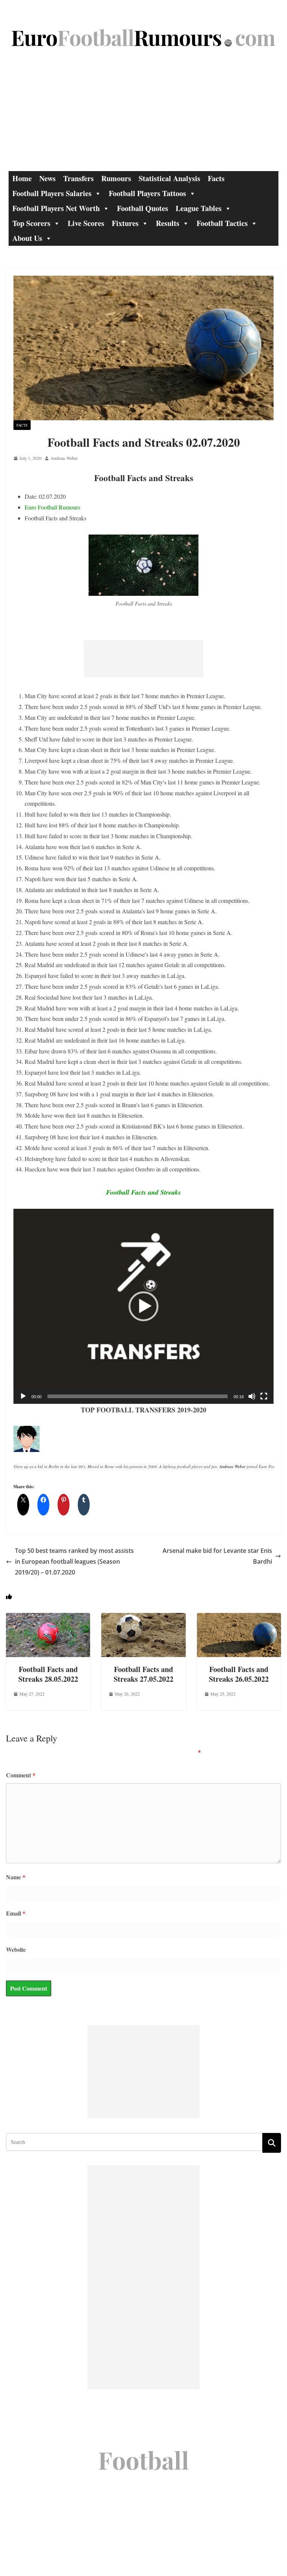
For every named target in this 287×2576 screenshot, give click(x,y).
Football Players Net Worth (56, 208)
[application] (143, 1306)
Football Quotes (143, 208)
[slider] (138, 1396)
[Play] (23, 1396)
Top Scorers (31, 223)
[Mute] (252, 1396)
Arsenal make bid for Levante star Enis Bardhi (217, 1556)
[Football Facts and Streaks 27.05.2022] (143, 1618)
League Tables (199, 208)
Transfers (78, 178)
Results (168, 223)
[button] (143, 1306)
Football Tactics (222, 223)
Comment (21, 1775)
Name (16, 1877)
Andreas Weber (64, 458)
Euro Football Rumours (53, 507)
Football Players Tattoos (147, 193)
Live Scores (86, 223)
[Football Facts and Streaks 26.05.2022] (239, 1618)
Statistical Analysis (169, 178)
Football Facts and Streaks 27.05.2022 (143, 1674)
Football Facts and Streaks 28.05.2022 (48, 1674)
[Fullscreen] (264, 1396)
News (47, 178)
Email (16, 1913)
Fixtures (125, 223)
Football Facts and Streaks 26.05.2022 (239, 1674)
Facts (216, 178)
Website (16, 1949)
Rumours (116, 178)
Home (22, 178)
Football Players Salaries (52, 193)
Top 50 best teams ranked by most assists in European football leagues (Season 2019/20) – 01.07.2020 (74, 1561)
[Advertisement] (143, 115)
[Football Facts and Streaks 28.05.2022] (48, 1618)
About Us (27, 238)
